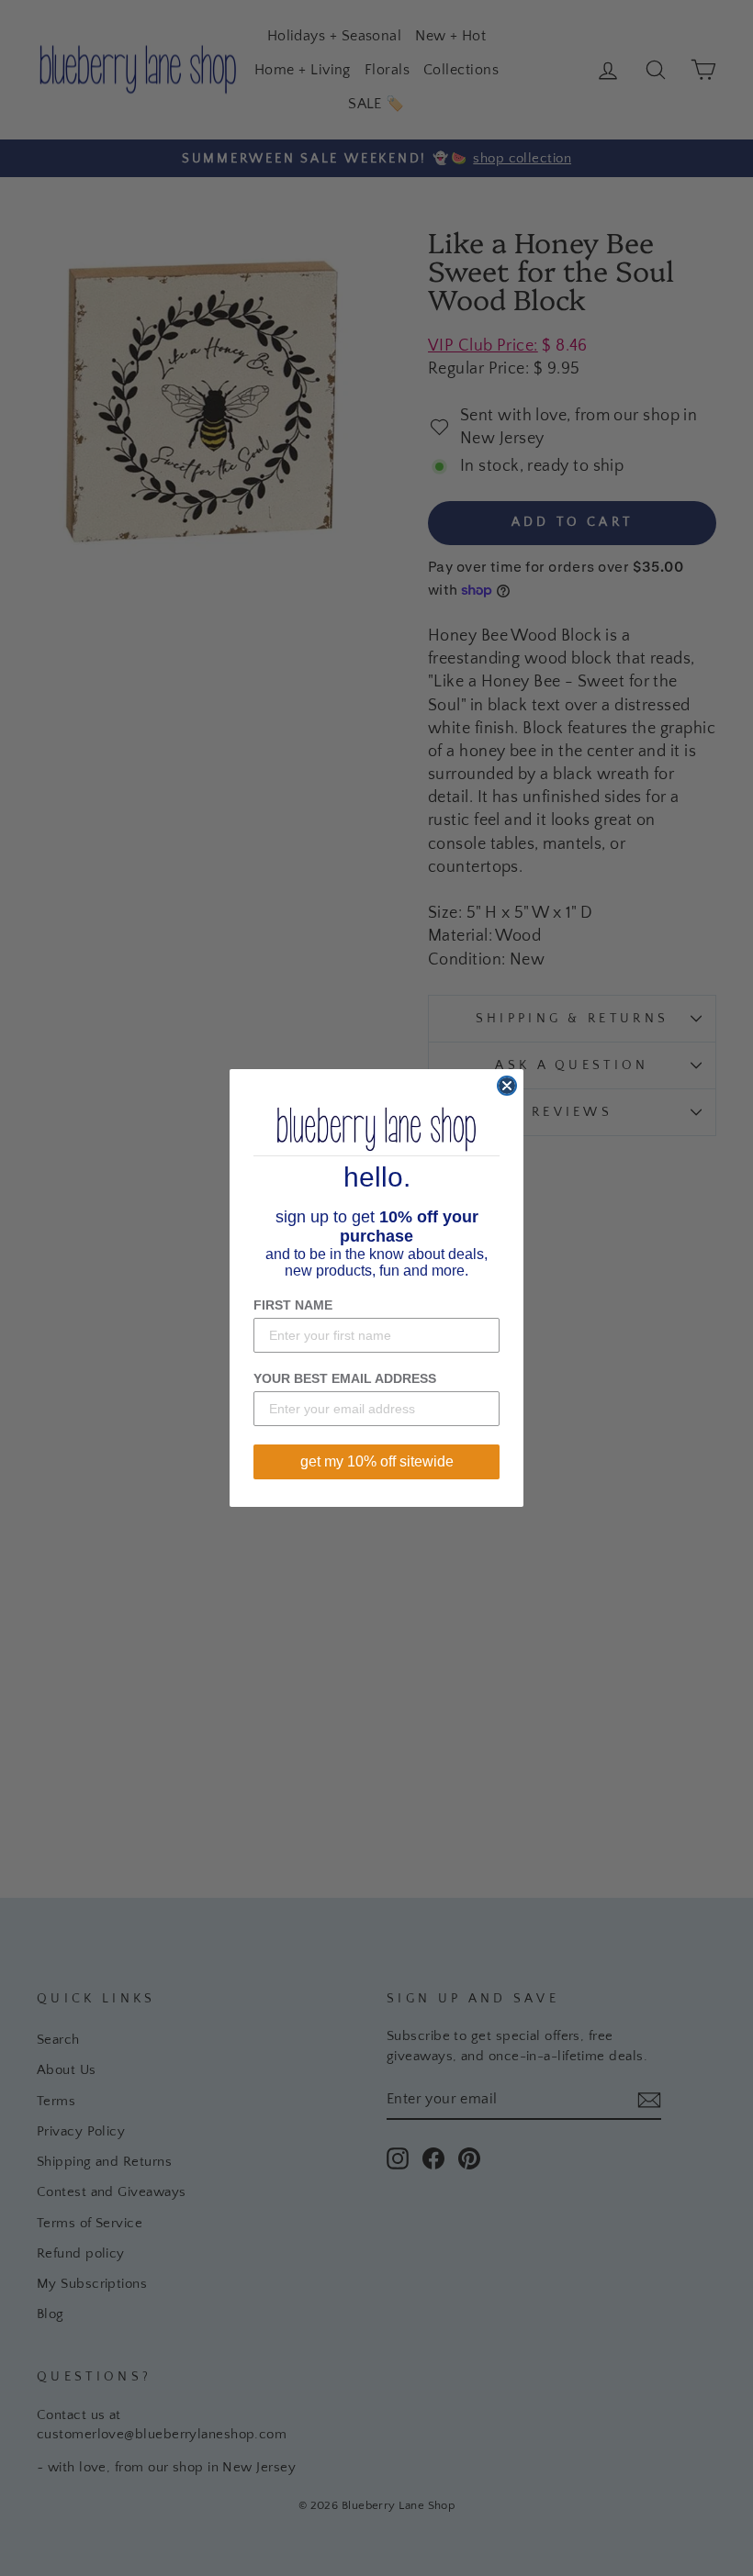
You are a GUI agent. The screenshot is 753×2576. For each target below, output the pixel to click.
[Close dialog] (507, 1086)
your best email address (345, 1378)
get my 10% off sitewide (377, 1461)
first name (293, 1305)
